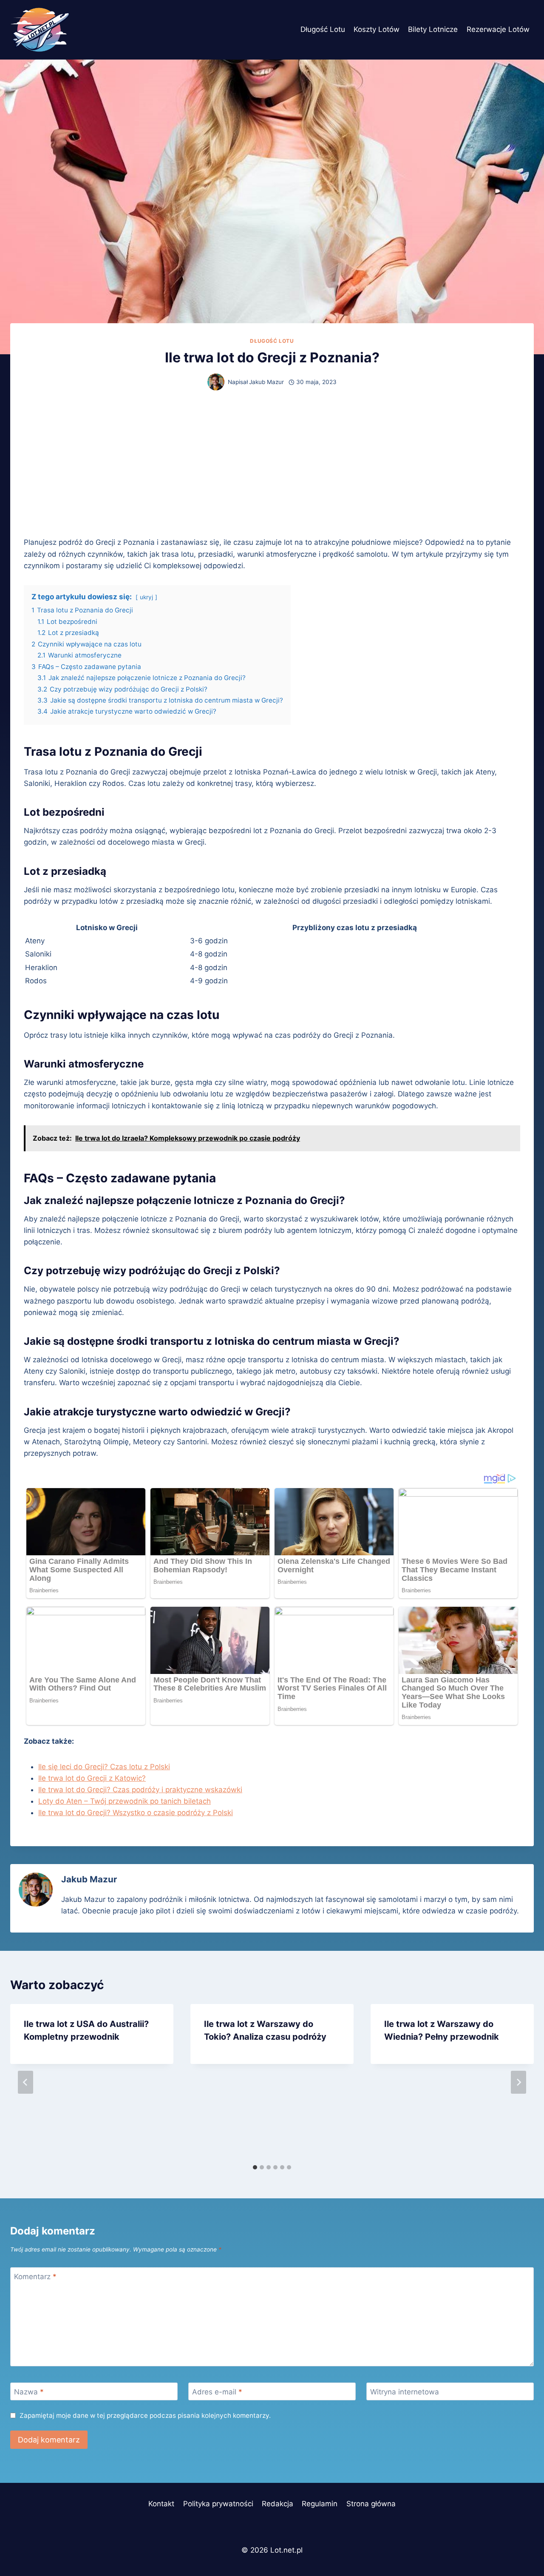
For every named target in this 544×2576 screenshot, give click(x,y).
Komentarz (35, 2277)
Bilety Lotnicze (433, 29)
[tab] (255, 2167)
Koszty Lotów (377, 29)
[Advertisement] (272, 464)
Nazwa (29, 2392)
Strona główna (371, 2504)
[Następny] (518, 2082)
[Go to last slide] (25, 2082)
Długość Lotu (323, 29)
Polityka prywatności (218, 2504)
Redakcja (278, 2504)
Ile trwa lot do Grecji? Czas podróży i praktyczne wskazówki (140, 1790)
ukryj (146, 597)
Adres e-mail (217, 2392)
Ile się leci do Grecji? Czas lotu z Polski (104, 1767)
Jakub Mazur (266, 382)
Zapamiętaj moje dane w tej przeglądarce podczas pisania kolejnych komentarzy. (145, 2415)
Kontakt (161, 2504)
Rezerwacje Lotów (498, 29)
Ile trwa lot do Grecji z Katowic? (92, 1778)
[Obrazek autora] (216, 382)
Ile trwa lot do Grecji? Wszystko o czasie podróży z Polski (136, 1813)
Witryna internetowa (405, 2392)
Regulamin (320, 2504)
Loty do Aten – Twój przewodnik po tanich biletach (125, 1801)
